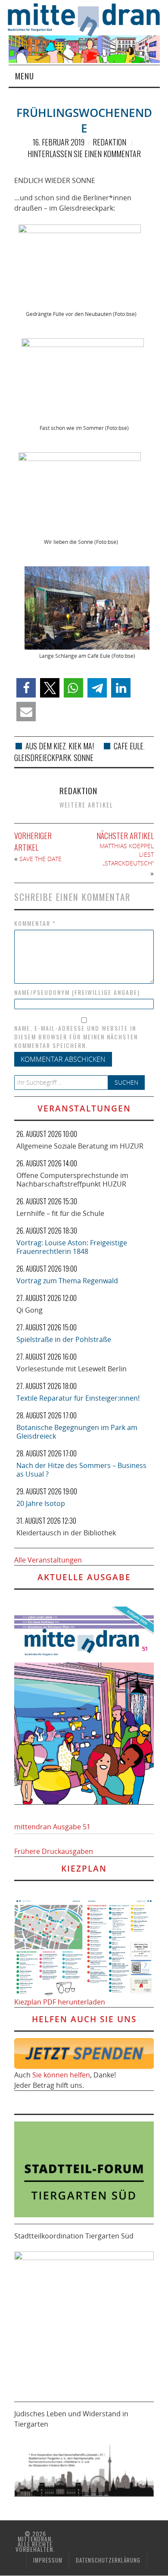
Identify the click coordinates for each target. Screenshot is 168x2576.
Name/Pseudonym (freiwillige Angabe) (77, 992)
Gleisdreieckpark (43, 758)
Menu (25, 76)
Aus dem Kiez (46, 746)
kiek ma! (81, 746)
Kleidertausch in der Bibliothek (66, 1533)
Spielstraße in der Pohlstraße (64, 1339)
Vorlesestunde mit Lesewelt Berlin (72, 1369)
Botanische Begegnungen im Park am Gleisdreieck (77, 1432)
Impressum (48, 2560)
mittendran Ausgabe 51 (52, 1827)
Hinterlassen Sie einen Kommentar (84, 154)
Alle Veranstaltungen (48, 1560)
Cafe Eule (129, 746)
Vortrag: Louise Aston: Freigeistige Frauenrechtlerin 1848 (72, 1247)
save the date (40, 859)
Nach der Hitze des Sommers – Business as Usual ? (81, 1470)
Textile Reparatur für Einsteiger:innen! (78, 1398)
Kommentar (35, 923)
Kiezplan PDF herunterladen (60, 2002)
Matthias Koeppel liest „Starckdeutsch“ (127, 854)
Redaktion (109, 142)
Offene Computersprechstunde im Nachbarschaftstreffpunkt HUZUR (72, 1180)
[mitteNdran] (88, 19)
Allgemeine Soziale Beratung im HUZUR (80, 1146)
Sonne (84, 758)
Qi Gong (30, 1310)
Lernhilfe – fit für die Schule (60, 1213)
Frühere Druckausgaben (54, 1851)
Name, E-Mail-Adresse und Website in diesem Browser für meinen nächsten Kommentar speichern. (76, 1037)
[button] (26, 688)
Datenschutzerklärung (108, 2560)
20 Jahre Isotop (41, 1503)
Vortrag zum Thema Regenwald (67, 1281)
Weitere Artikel (86, 805)
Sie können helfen (61, 2075)
